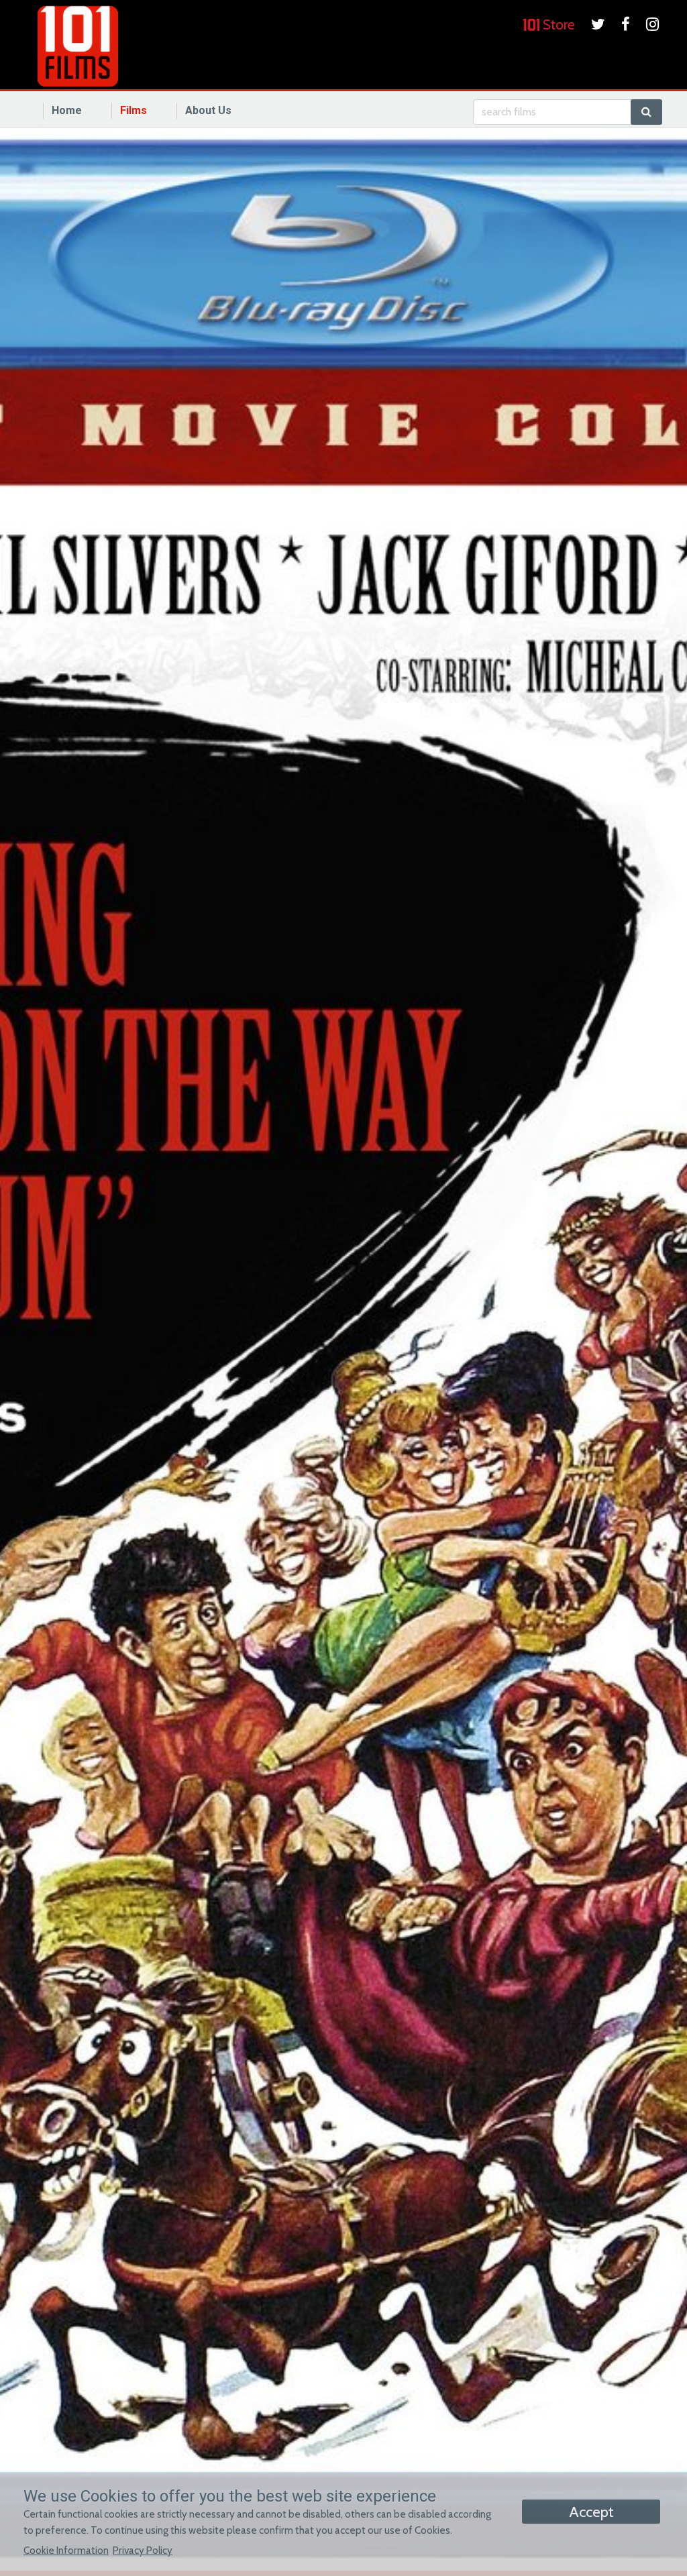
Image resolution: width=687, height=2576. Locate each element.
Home (67, 110)
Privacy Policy (143, 2550)
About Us (208, 110)
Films (134, 110)
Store (557, 24)
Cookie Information (66, 2550)
